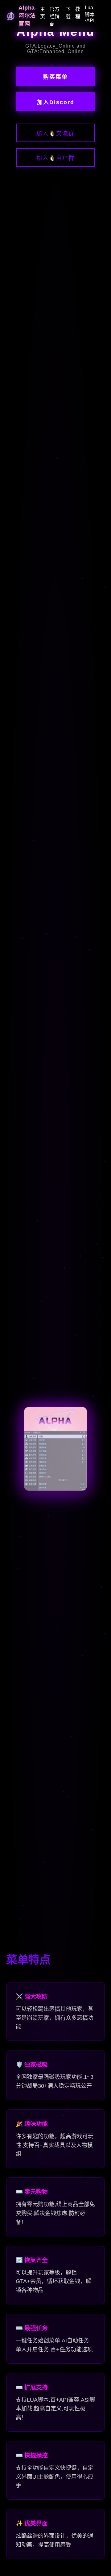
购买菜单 (55, 77)
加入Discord (56, 102)
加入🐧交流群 (55, 133)
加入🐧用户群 (55, 158)
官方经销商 (55, 17)
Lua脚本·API (90, 14)
